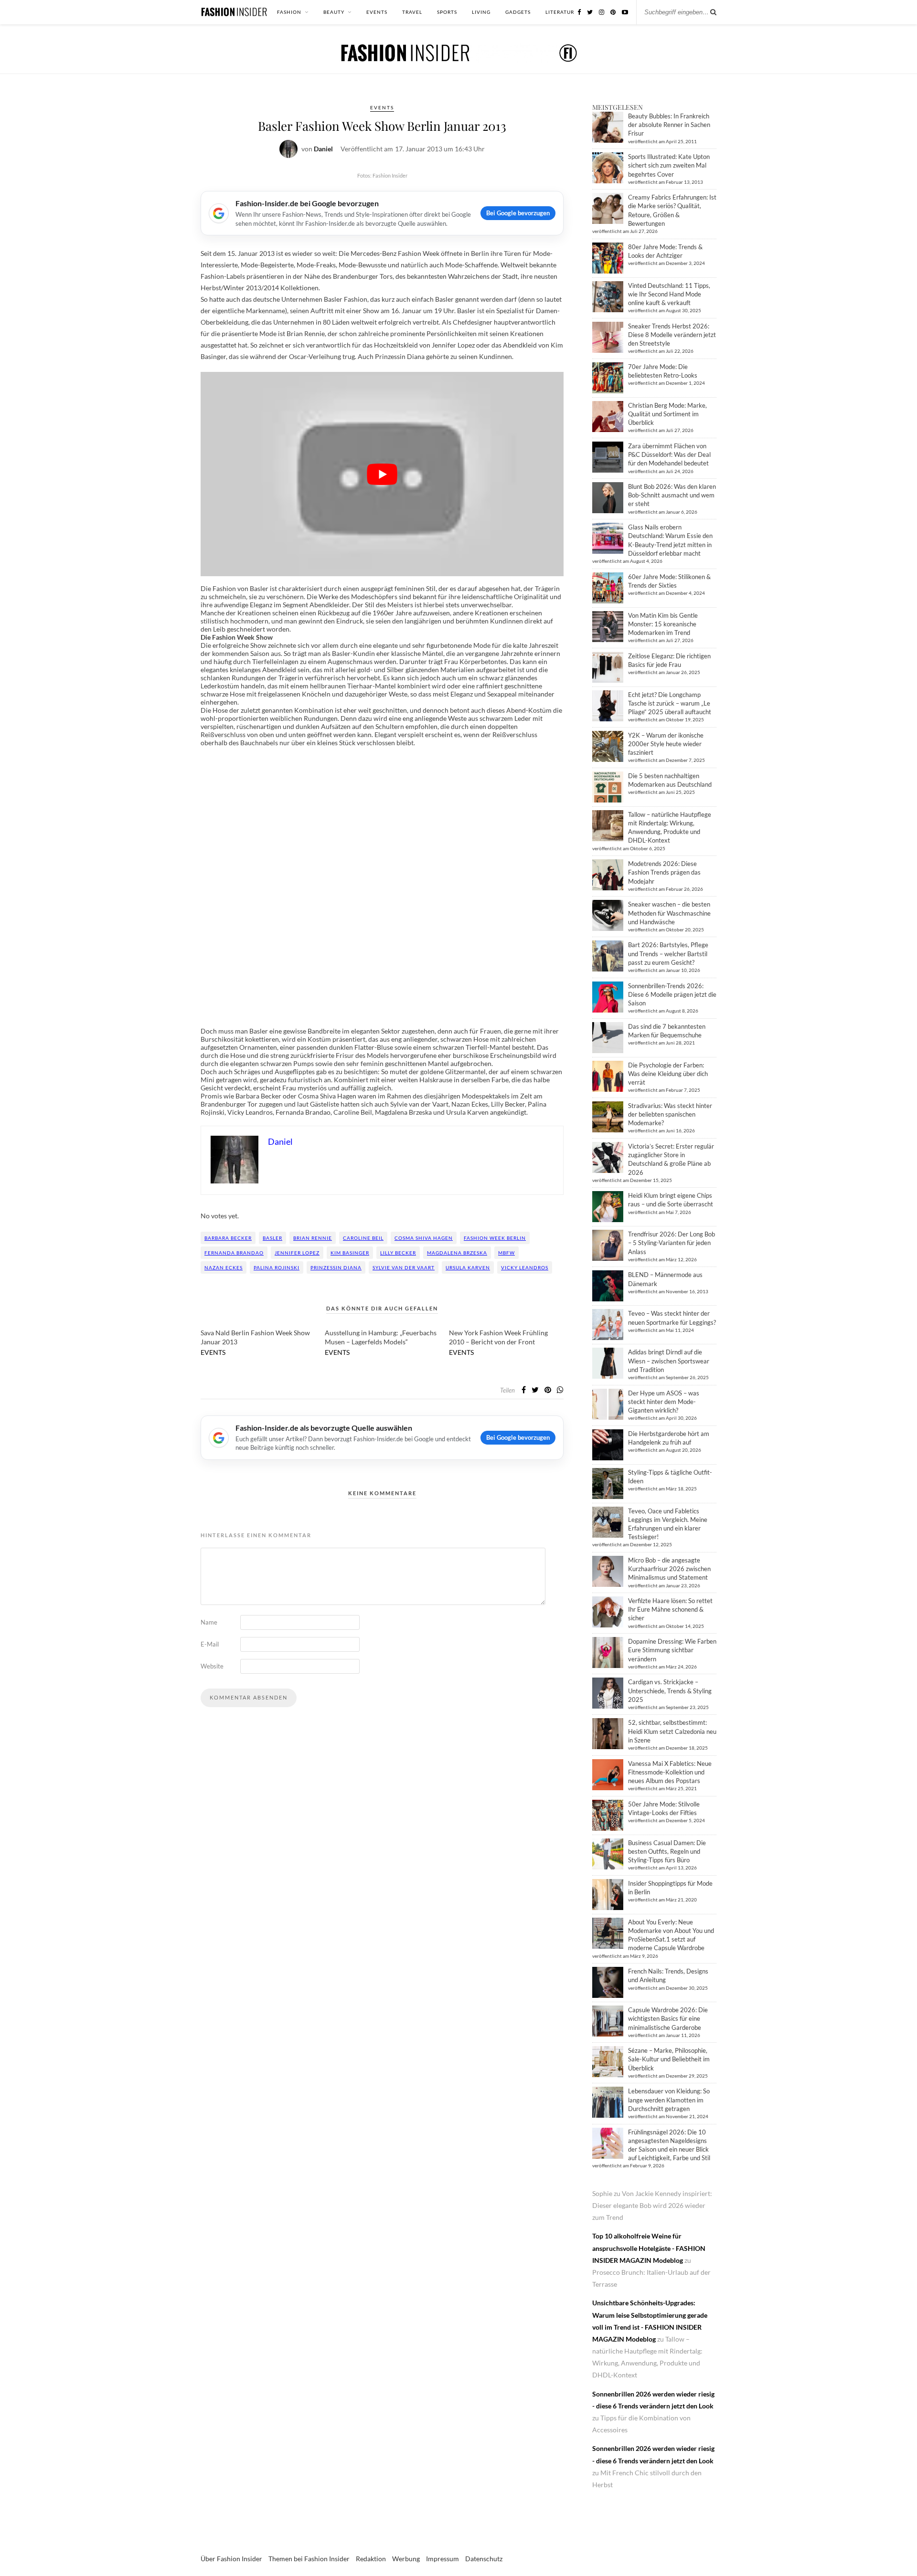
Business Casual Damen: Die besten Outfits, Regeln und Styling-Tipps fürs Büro (667, 1851)
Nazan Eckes (224, 1267)
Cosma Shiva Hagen (424, 1238)
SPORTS (447, 12)
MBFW (506, 1253)
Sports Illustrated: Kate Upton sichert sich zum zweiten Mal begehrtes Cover (669, 165)
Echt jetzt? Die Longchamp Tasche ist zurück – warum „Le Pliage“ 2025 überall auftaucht (670, 703)
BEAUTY (334, 12)
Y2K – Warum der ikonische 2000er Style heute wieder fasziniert (666, 744)
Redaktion (371, 2559)
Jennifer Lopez (297, 1253)
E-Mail (210, 1644)
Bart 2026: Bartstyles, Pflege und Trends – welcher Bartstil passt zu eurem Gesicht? (668, 953)
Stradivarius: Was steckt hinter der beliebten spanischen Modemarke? (670, 1114)
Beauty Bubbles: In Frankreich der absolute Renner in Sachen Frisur (669, 125)
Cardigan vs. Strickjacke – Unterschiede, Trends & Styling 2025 (670, 1690)
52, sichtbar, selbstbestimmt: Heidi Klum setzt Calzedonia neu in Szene (672, 1731)
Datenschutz (484, 2559)
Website (212, 1666)
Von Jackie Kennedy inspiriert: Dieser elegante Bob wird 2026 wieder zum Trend (652, 2205)
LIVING (481, 12)
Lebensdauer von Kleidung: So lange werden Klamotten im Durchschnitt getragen (669, 2100)
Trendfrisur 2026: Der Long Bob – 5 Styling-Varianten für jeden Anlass (672, 1243)
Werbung (406, 2559)
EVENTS (377, 12)
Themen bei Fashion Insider (309, 2559)
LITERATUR (560, 12)
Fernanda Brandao (234, 1253)
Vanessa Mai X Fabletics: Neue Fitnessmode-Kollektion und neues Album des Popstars (670, 1772)
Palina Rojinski (277, 1267)
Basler (272, 1238)
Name (209, 1622)
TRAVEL (412, 12)
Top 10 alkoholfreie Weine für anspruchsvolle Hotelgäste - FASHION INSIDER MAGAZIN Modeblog (649, 2248)
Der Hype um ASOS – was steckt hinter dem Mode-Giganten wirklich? (664, 1402)
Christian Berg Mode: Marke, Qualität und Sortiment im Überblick (667, 414)
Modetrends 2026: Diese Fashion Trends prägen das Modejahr (664, 872)
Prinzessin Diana (336, 1267)
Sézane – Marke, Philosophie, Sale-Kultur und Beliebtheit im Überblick (669, 2059)
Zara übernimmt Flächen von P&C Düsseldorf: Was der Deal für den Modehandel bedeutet (669, 454)
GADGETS (518, 12)
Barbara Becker (228, 1238)
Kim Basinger (350, 1253)
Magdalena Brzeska (457, 1253)
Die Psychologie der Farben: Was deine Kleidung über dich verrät (668, 1074)
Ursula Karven (468, 1267)
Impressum (443, 2559)
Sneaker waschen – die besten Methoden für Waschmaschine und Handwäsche (669, 913)
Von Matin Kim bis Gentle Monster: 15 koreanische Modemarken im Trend (663, 624)
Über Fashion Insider (231, 2559)
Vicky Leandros (525, 1267)
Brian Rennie (313, 1238)
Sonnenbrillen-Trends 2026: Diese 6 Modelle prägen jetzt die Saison (672, 994)
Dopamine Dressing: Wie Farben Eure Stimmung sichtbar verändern (672, 1650)
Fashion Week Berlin (495, 1238)
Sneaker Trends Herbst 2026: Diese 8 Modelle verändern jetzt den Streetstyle (672, 335)
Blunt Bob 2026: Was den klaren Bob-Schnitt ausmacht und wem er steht (672, 495)
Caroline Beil (363, 1238)
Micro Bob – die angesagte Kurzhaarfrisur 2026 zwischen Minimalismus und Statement (669, 1569)
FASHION (289, 12)
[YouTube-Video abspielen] (382, 474)
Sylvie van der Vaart (404, 1267)
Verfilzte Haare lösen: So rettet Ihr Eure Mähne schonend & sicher (670, 1609)
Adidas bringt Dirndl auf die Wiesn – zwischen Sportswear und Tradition (669, 1361)
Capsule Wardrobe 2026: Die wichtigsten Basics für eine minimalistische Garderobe (668, 2018)
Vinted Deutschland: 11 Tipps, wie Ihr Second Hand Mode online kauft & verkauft (669, 294)
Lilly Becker (398, 1253)
